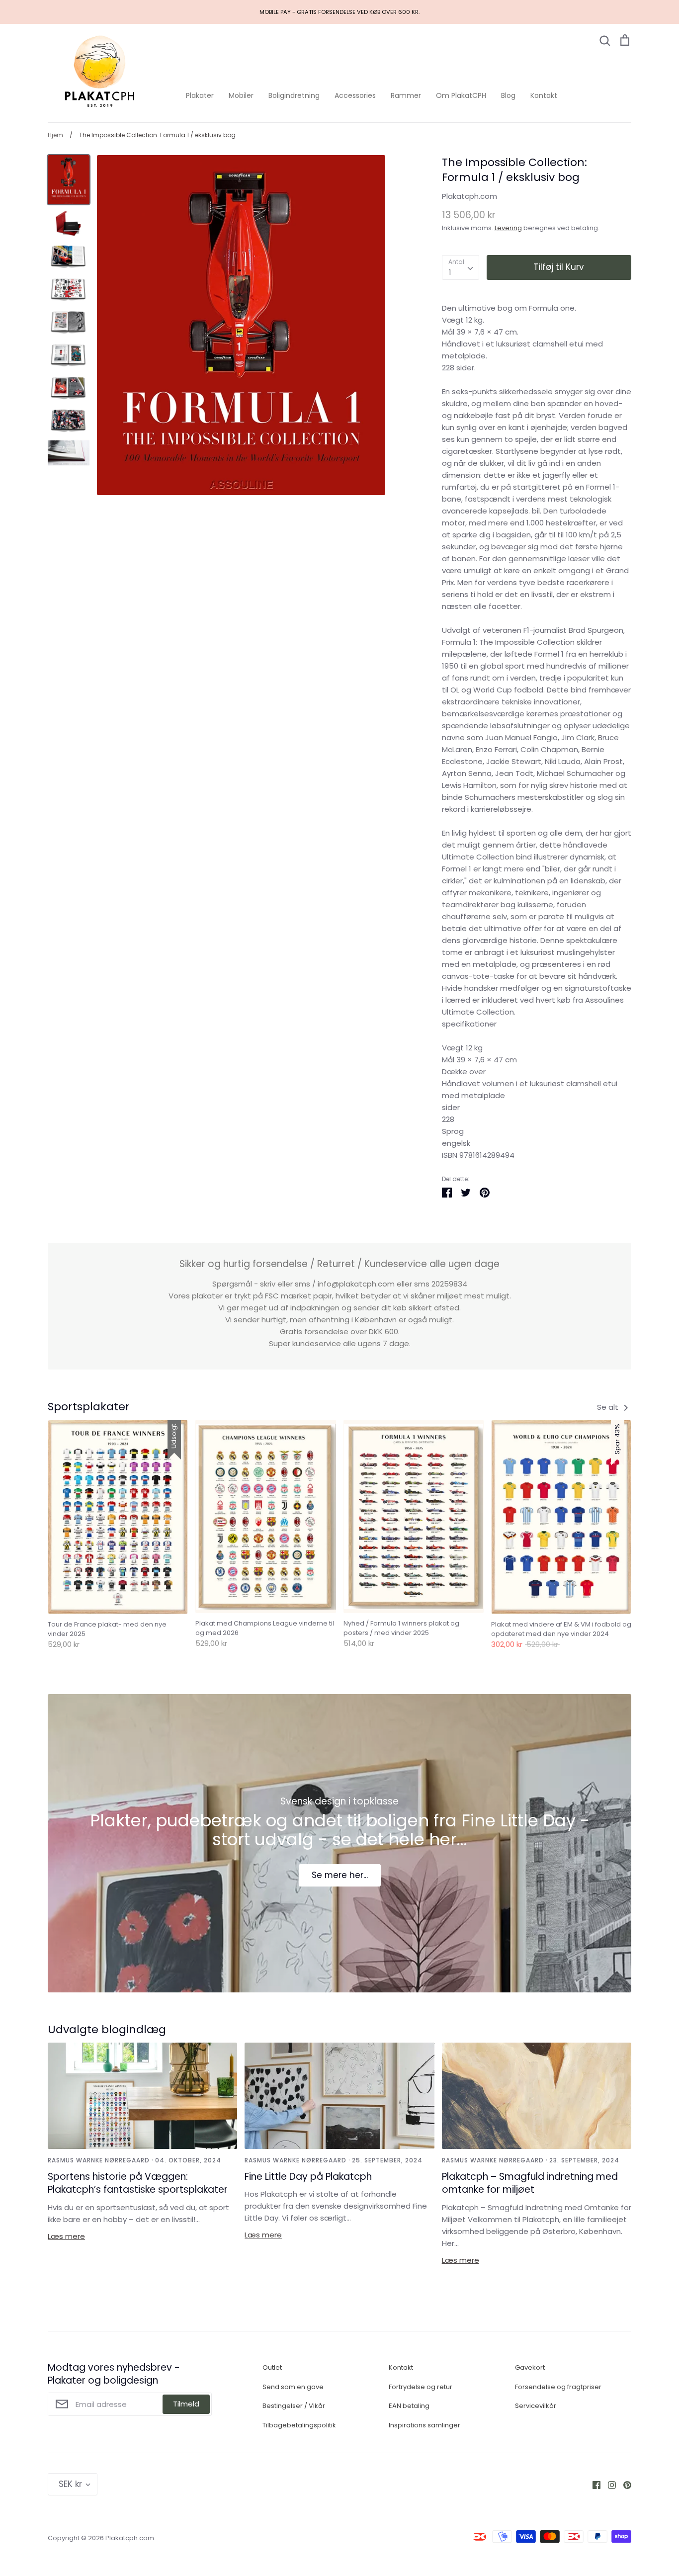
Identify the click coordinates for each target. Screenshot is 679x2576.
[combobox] (461, 267)
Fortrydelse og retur (421, 2387)
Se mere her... (340, 1875)
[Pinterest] (624, 2484)
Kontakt (544, 95)
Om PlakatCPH (461, 95)
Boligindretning (294, 95)
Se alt (609, 1407)
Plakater (200, 95)
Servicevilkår (536, 2406)
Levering (508, 228)
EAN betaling (409, 2406)
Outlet (272, 2367)
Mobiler (241, 95)
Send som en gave (293, 2387)
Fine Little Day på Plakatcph (308, 2177)
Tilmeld (186, 2404)
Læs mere (66, 2236)
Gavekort (530, 2367)
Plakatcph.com (469, 196)
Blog (508, 95)
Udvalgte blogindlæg (107, 2029)
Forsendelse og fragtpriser (558, 2387)
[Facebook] (593, 2484)
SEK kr (70, 2484)
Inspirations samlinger (424, 2425)
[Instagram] (608, 2484)
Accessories (355, 95)
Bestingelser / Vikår (294, 2406)
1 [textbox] (450, 272)
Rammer (406, 95)
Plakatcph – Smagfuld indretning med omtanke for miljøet (530, 2183)
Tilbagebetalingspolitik (299, 2425)
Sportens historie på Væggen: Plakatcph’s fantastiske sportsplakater (138, 2183)
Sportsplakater (89, 1407)
